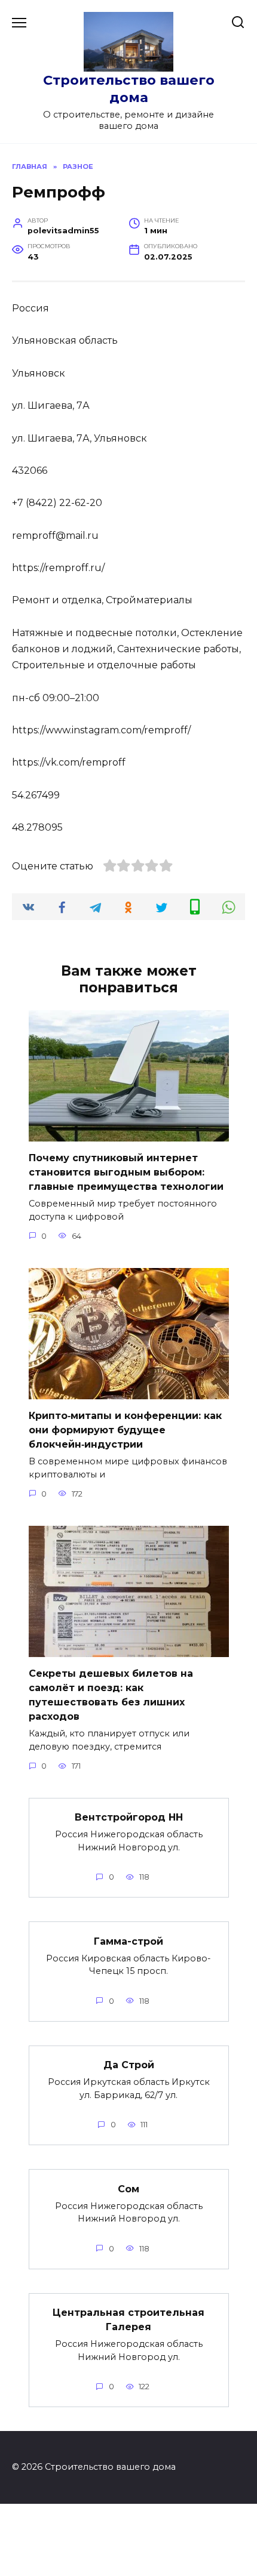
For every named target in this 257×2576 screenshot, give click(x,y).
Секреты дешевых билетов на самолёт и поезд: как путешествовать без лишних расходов (111, 1695)
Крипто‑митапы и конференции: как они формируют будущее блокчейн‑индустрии (125, 1430)
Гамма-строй (128, 1941)
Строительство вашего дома (129, 89)
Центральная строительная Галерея (128, 2320)
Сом (128, 2188)
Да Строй (129, 2065)
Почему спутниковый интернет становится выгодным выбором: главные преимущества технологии (126, 1172)
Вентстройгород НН (129, 1817)
